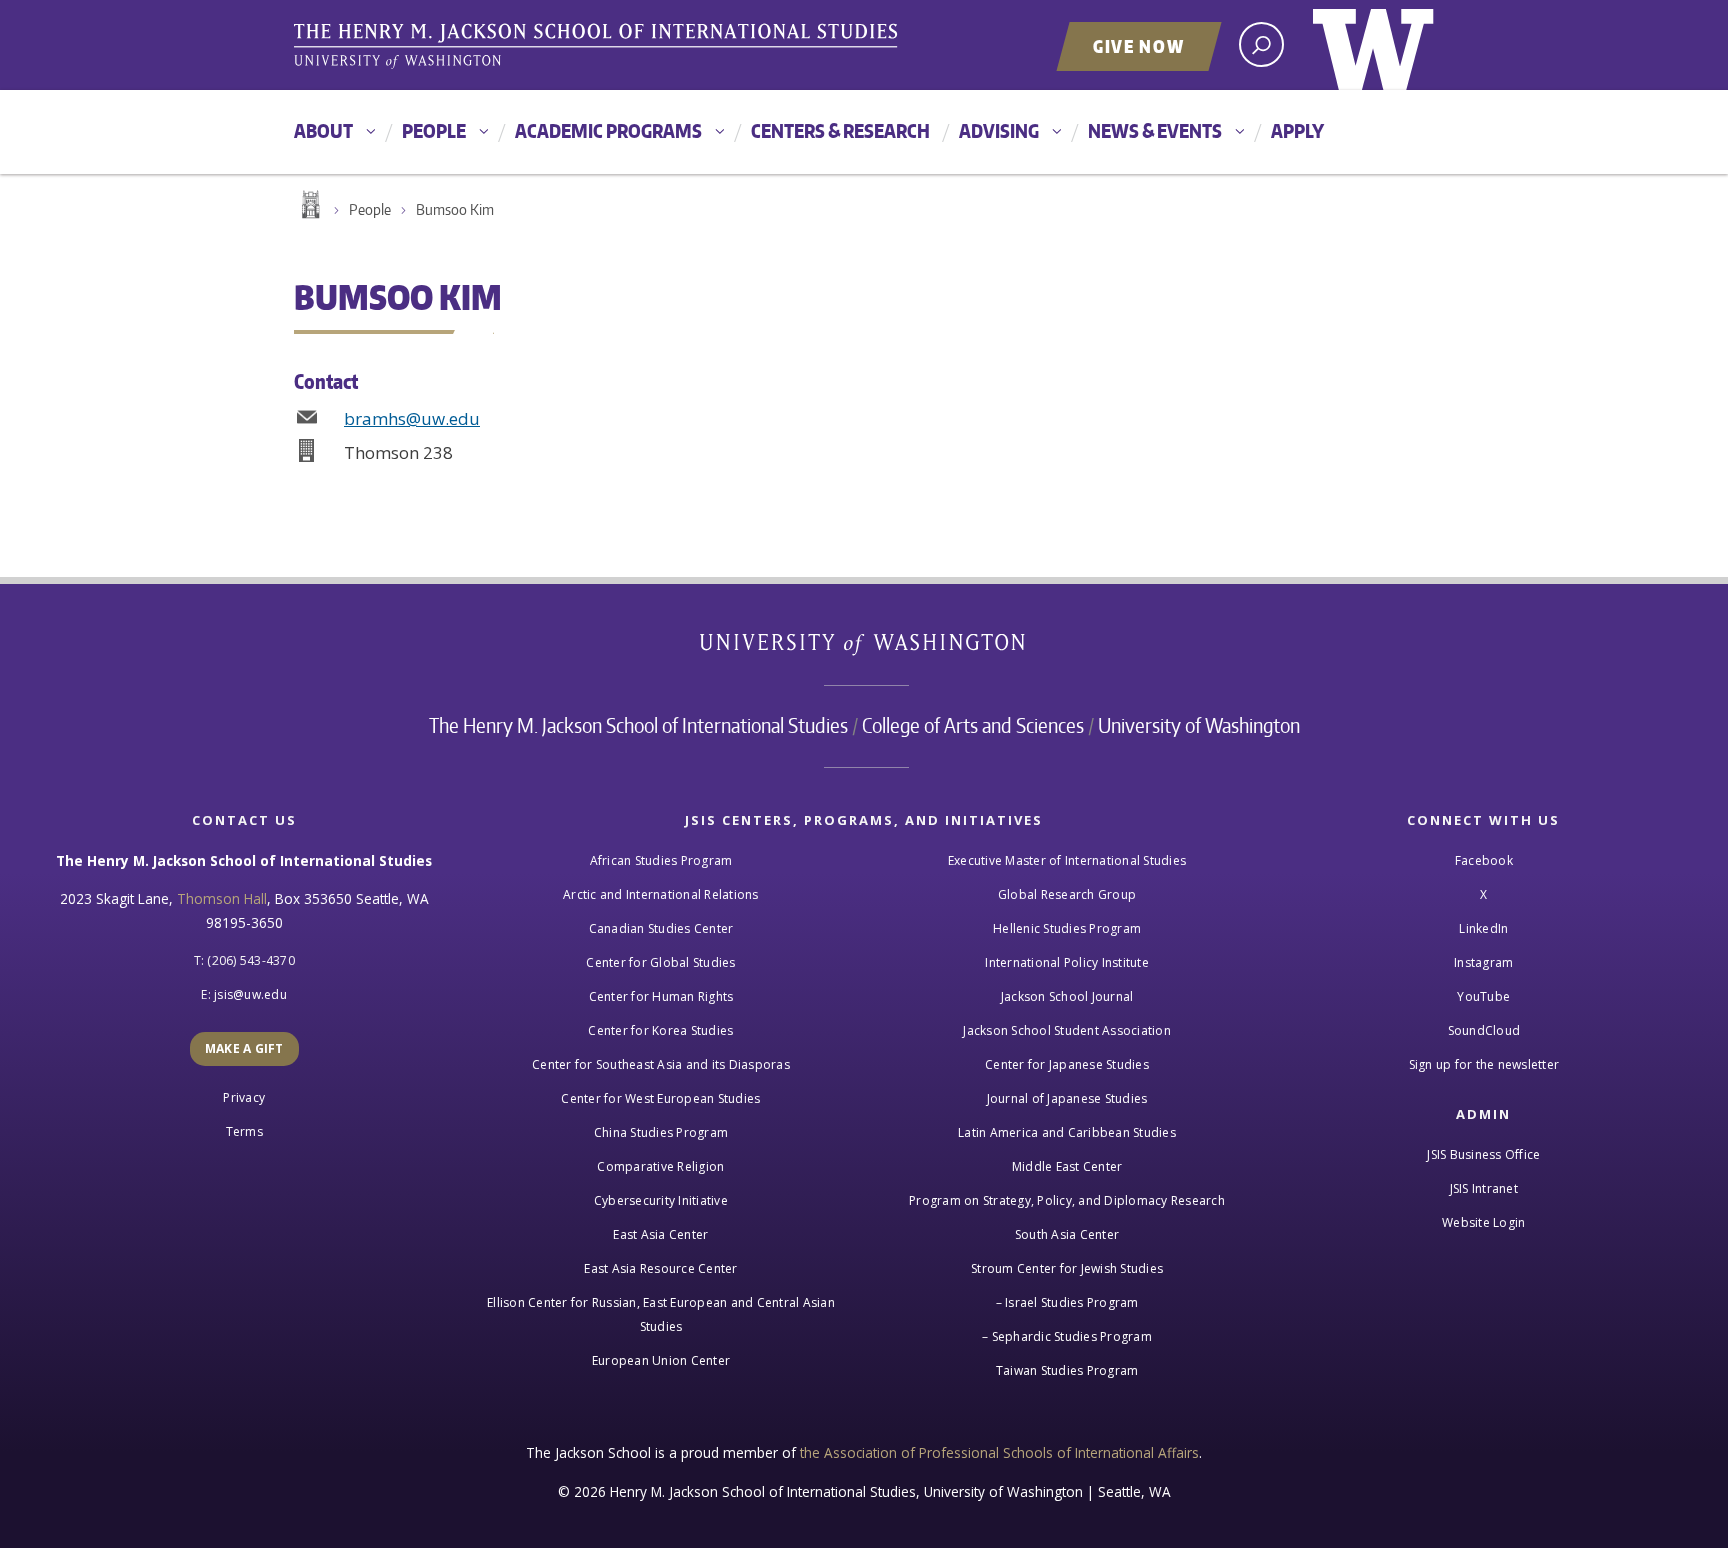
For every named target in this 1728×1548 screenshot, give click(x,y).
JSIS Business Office (1483, 1154)
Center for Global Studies (660, 962)
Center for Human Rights (661, 996)
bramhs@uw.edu (412, 418)
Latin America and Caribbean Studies (1067, 1132)
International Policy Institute (1067, 962)
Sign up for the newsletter (1484, 1064)
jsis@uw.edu (250, 994)
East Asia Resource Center (660, 1268)
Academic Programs (608, 130)
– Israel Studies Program (1067, 1302)
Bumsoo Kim (455, 209)
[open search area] (1261, 44)
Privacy (244, 1097)
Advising (999, 130)
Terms (244, 1131)
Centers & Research (840, 130)
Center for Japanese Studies (1067, 1064)
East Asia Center (660, 1234)
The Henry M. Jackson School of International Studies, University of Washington (599, 47)
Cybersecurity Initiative (661, 1200)
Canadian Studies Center (661, 928)
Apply (1297, 130)
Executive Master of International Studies (1067, 860)
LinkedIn (1483, 928)
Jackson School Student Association (1067, 1030)
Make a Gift (244, 1048)
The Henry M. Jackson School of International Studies (638, 725)
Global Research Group (1067, 894)
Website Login (1483, 1222)
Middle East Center (1067, 1166)
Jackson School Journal (1067, 996)
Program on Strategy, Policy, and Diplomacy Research (1067, 1200)
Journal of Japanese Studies (1067, 1098)
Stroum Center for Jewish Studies (1067, 1268)
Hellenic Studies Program (1067, 928)
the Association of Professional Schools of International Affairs (999, 1452)
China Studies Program (661, 1132)
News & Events (1155, 130)
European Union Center (661, 1360)
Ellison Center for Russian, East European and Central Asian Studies (661, 1314)
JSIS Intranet (1484, 1188)
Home (309, 205)
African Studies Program (661, 860)
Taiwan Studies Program (1067, 1370)
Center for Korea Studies (660, 1030)
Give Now (1139, 46)
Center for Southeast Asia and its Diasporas (661, 1064)
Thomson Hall (222, 898)
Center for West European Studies (660, 1098)
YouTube (1483, 996)
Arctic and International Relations (661, 894)
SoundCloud (1484, 1030)
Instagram (1483, 962)
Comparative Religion (660, 1166)
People (434, 130)
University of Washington (1373, 45)
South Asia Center (1067, 1234)
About (323, 130)
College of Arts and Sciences (973, 725)
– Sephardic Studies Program (1067, 1336)
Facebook (1484, 860)
